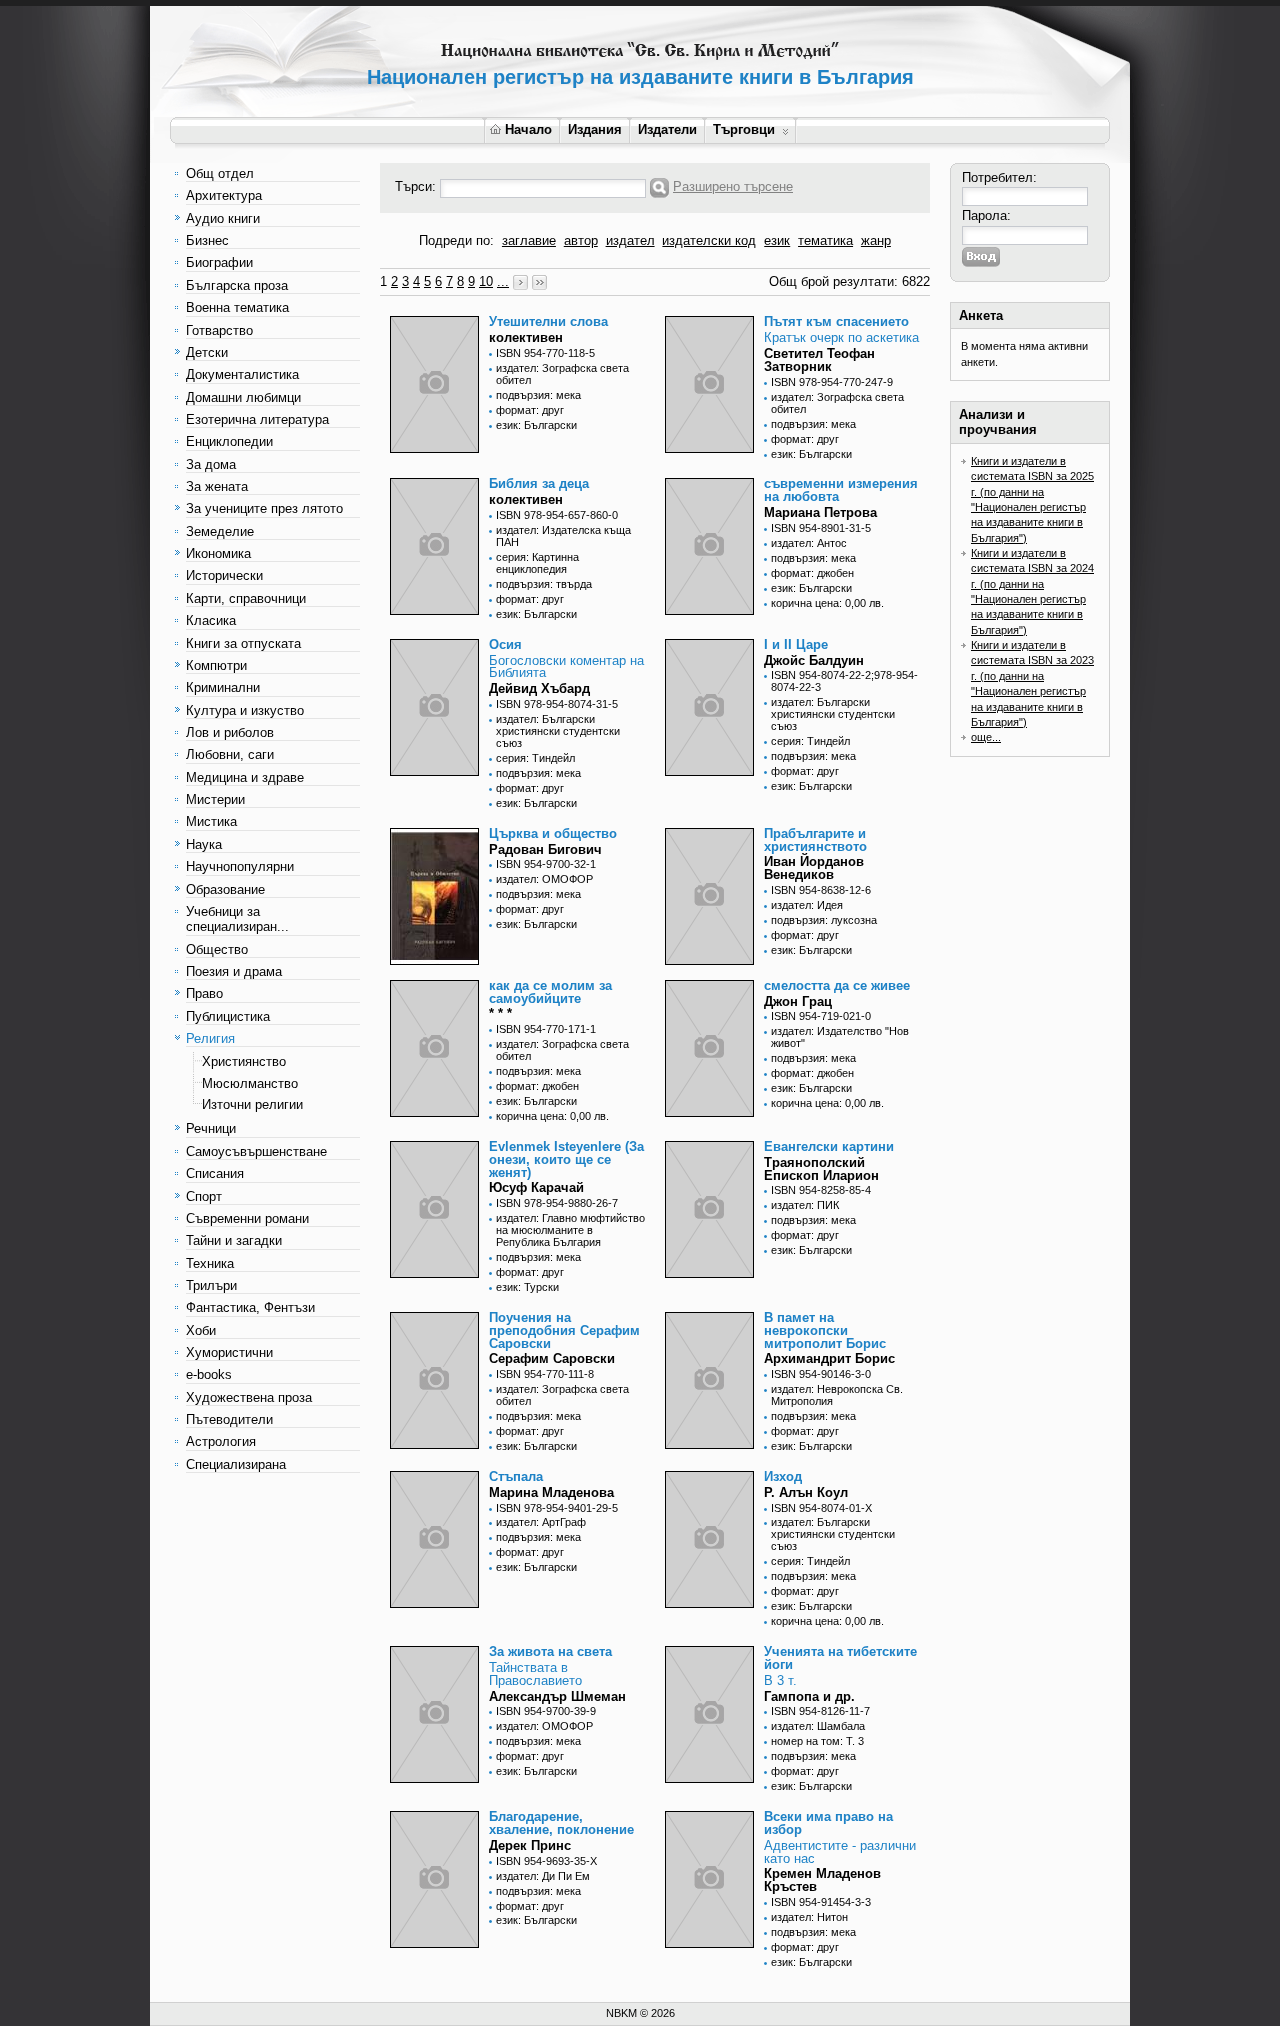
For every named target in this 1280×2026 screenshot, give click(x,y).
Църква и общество (553, 833)
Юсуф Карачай (536, 1187)
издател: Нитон (809, 1917)
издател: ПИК (805, 1205)
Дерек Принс (530, 1845)
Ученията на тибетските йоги (840, 1658)
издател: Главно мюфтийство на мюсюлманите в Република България (570, 1230)
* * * (500, 1013)
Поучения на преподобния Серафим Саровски (564, 1330)
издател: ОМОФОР (544, 879)
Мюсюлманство (250, 1083)
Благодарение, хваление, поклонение (561, 1823)
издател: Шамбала (818, 1726)
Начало (528, 129)
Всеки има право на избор (828, 1823)
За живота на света (550, 1651)
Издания (595, 129)
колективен (526, 337)
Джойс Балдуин (814, 660)
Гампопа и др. (809, 1696)
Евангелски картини (829, 1146)
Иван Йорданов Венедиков (814, 868)
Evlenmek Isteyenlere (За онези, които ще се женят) (566, 1159)
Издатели (667, 129)
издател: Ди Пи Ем (543, 1876)
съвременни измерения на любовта (841, 490)
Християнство (244, 1061)
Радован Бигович (545, 849)
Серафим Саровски (552, 1358)
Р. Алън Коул (806, 1492)
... (503, 281)
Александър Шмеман (557, 1696)
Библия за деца (539, 483)
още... (986, 737)
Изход (783, 1476)
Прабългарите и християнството (815, 840)
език (777, 240)
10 (486, 281)
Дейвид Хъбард (539, 688)
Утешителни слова (548, 321)
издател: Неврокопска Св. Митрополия (837, 1395)
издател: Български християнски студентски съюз (558, 731)
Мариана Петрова (820, 512)
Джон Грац (798, 1001)
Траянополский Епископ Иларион (821, 1169)
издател (630, 240)
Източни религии (252, 1104)
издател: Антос (809, 543)
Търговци (744, 129)
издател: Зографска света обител (562, 374)
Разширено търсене (733, 186)
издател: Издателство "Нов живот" (840, 1037)
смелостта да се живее (837, 985)
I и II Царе (796, 644)
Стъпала (516, 1476)
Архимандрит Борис (829, 1358)
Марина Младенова (551, 1492)
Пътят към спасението (836, 321)
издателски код (709, 240)
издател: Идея (807, 905)
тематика (825, 240)
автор (581, 240)
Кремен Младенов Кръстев (822, 1880)
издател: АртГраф (541, 1522)
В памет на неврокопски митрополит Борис (825, 1330)
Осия (505, 644)
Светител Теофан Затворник (819, 360)
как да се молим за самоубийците (550, 992)
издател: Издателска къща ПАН (563, 536)
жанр (876, 240)
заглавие (529, 240)
